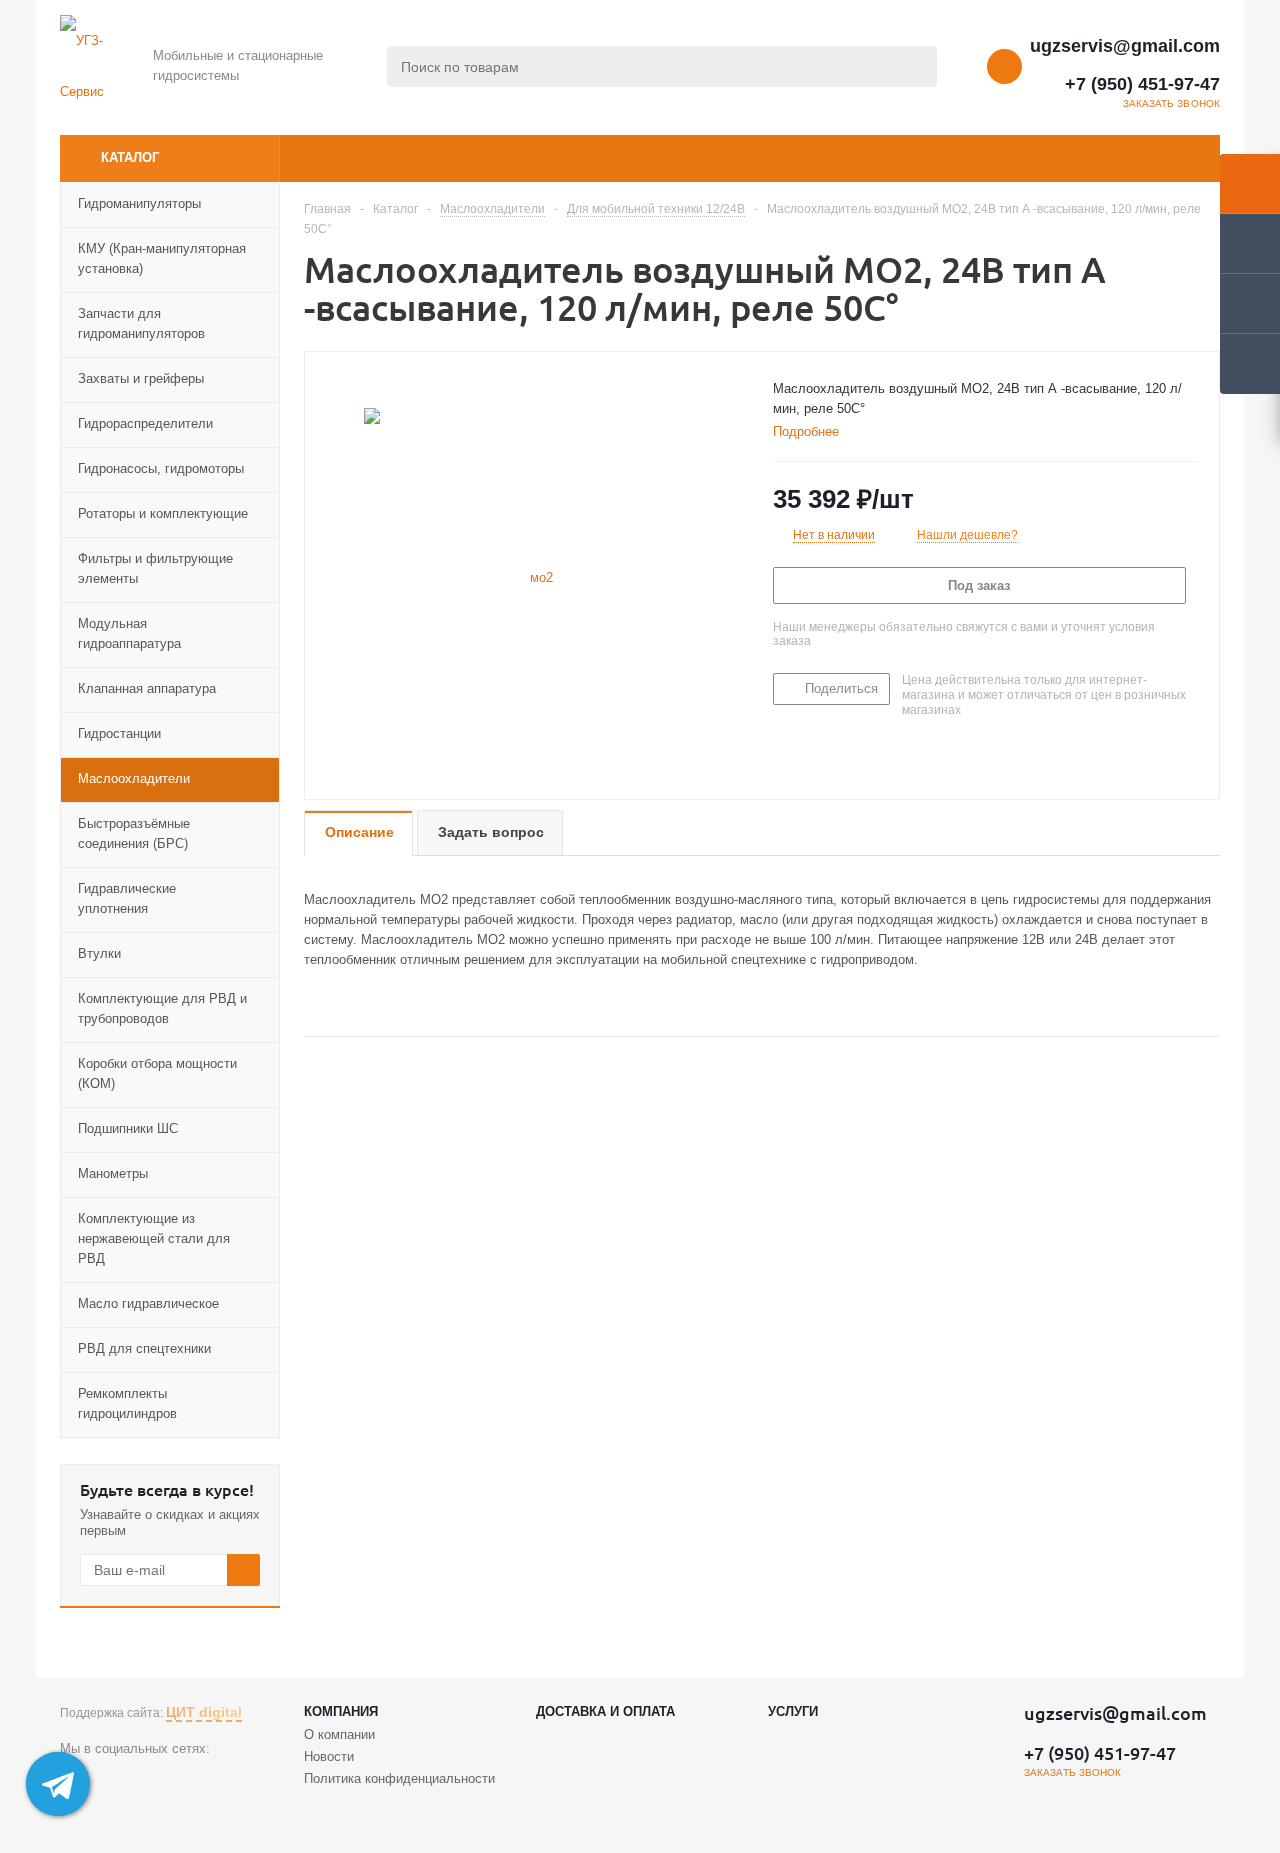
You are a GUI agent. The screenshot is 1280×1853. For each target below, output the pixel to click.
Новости (329, 1756)
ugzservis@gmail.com (1125, 46)
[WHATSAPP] (116, 1782)
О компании (339, 1734)
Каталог (130, 157)
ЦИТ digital (204, 1712)
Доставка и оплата (605, 1711)
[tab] (813, 432)
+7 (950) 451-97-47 (1142, 84)
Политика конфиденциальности (399, 1778)
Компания (341, 1711)
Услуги (793, 1711)
